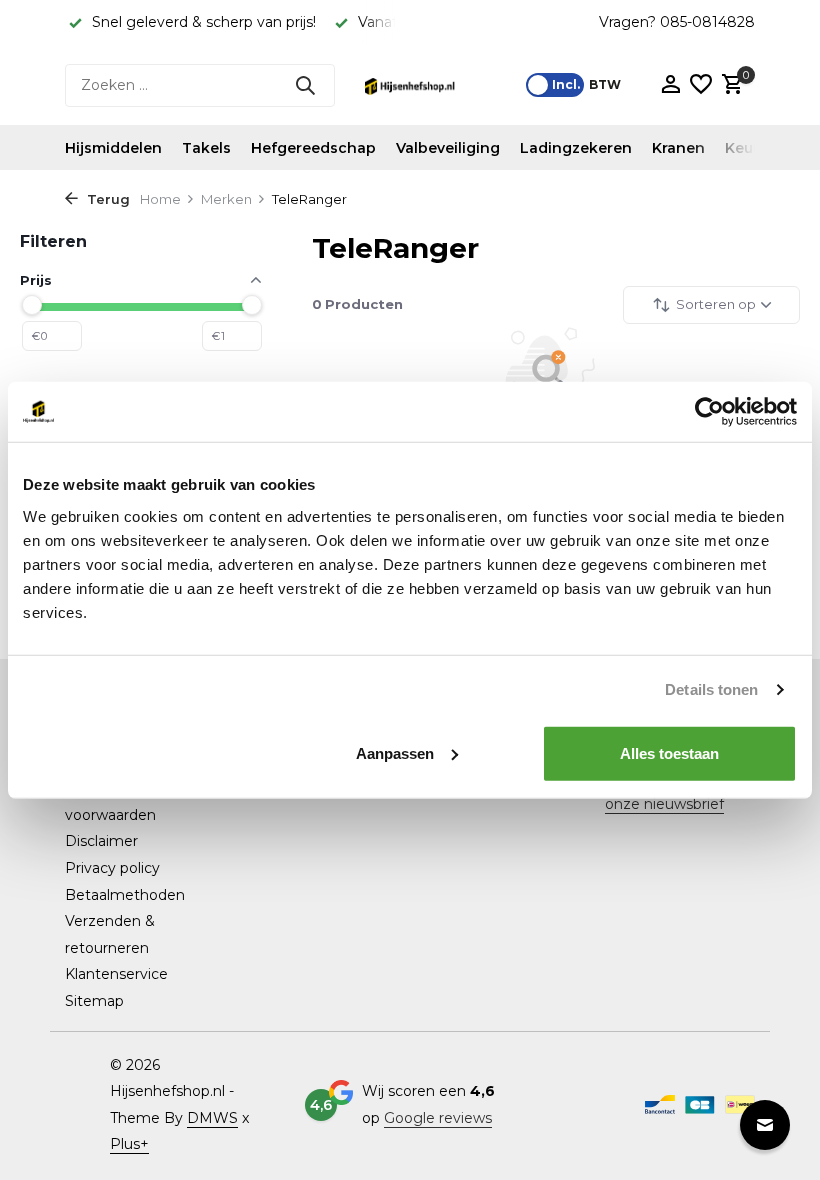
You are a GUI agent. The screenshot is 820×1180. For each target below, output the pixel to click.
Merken (226, 199)
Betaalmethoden (125, 895)
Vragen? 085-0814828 (677, 22)
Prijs (36, 280)
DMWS (212, 1118)
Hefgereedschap (313, 148)
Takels (206, 148)
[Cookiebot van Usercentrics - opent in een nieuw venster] (709, 412)
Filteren (53, 241)
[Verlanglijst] (701, 85)
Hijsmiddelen (113, 148)
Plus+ (129, 1144)
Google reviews (438, 1118)
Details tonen (711, 689)
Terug (106, 199)
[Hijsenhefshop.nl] (410, 85)
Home (160, 199)
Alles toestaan (669, 752)
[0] (730, 85)
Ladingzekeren (576, 148)
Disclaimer (101, 841)
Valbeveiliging (448, 148)
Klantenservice (116, 974)
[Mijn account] (670, 85)
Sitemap (94, 1001)
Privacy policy (112, 868)
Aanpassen (395, 752)
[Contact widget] (765, 1125)
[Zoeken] (305, 85)
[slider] (32, 305)
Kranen (678, 148)
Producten (357, 304)
